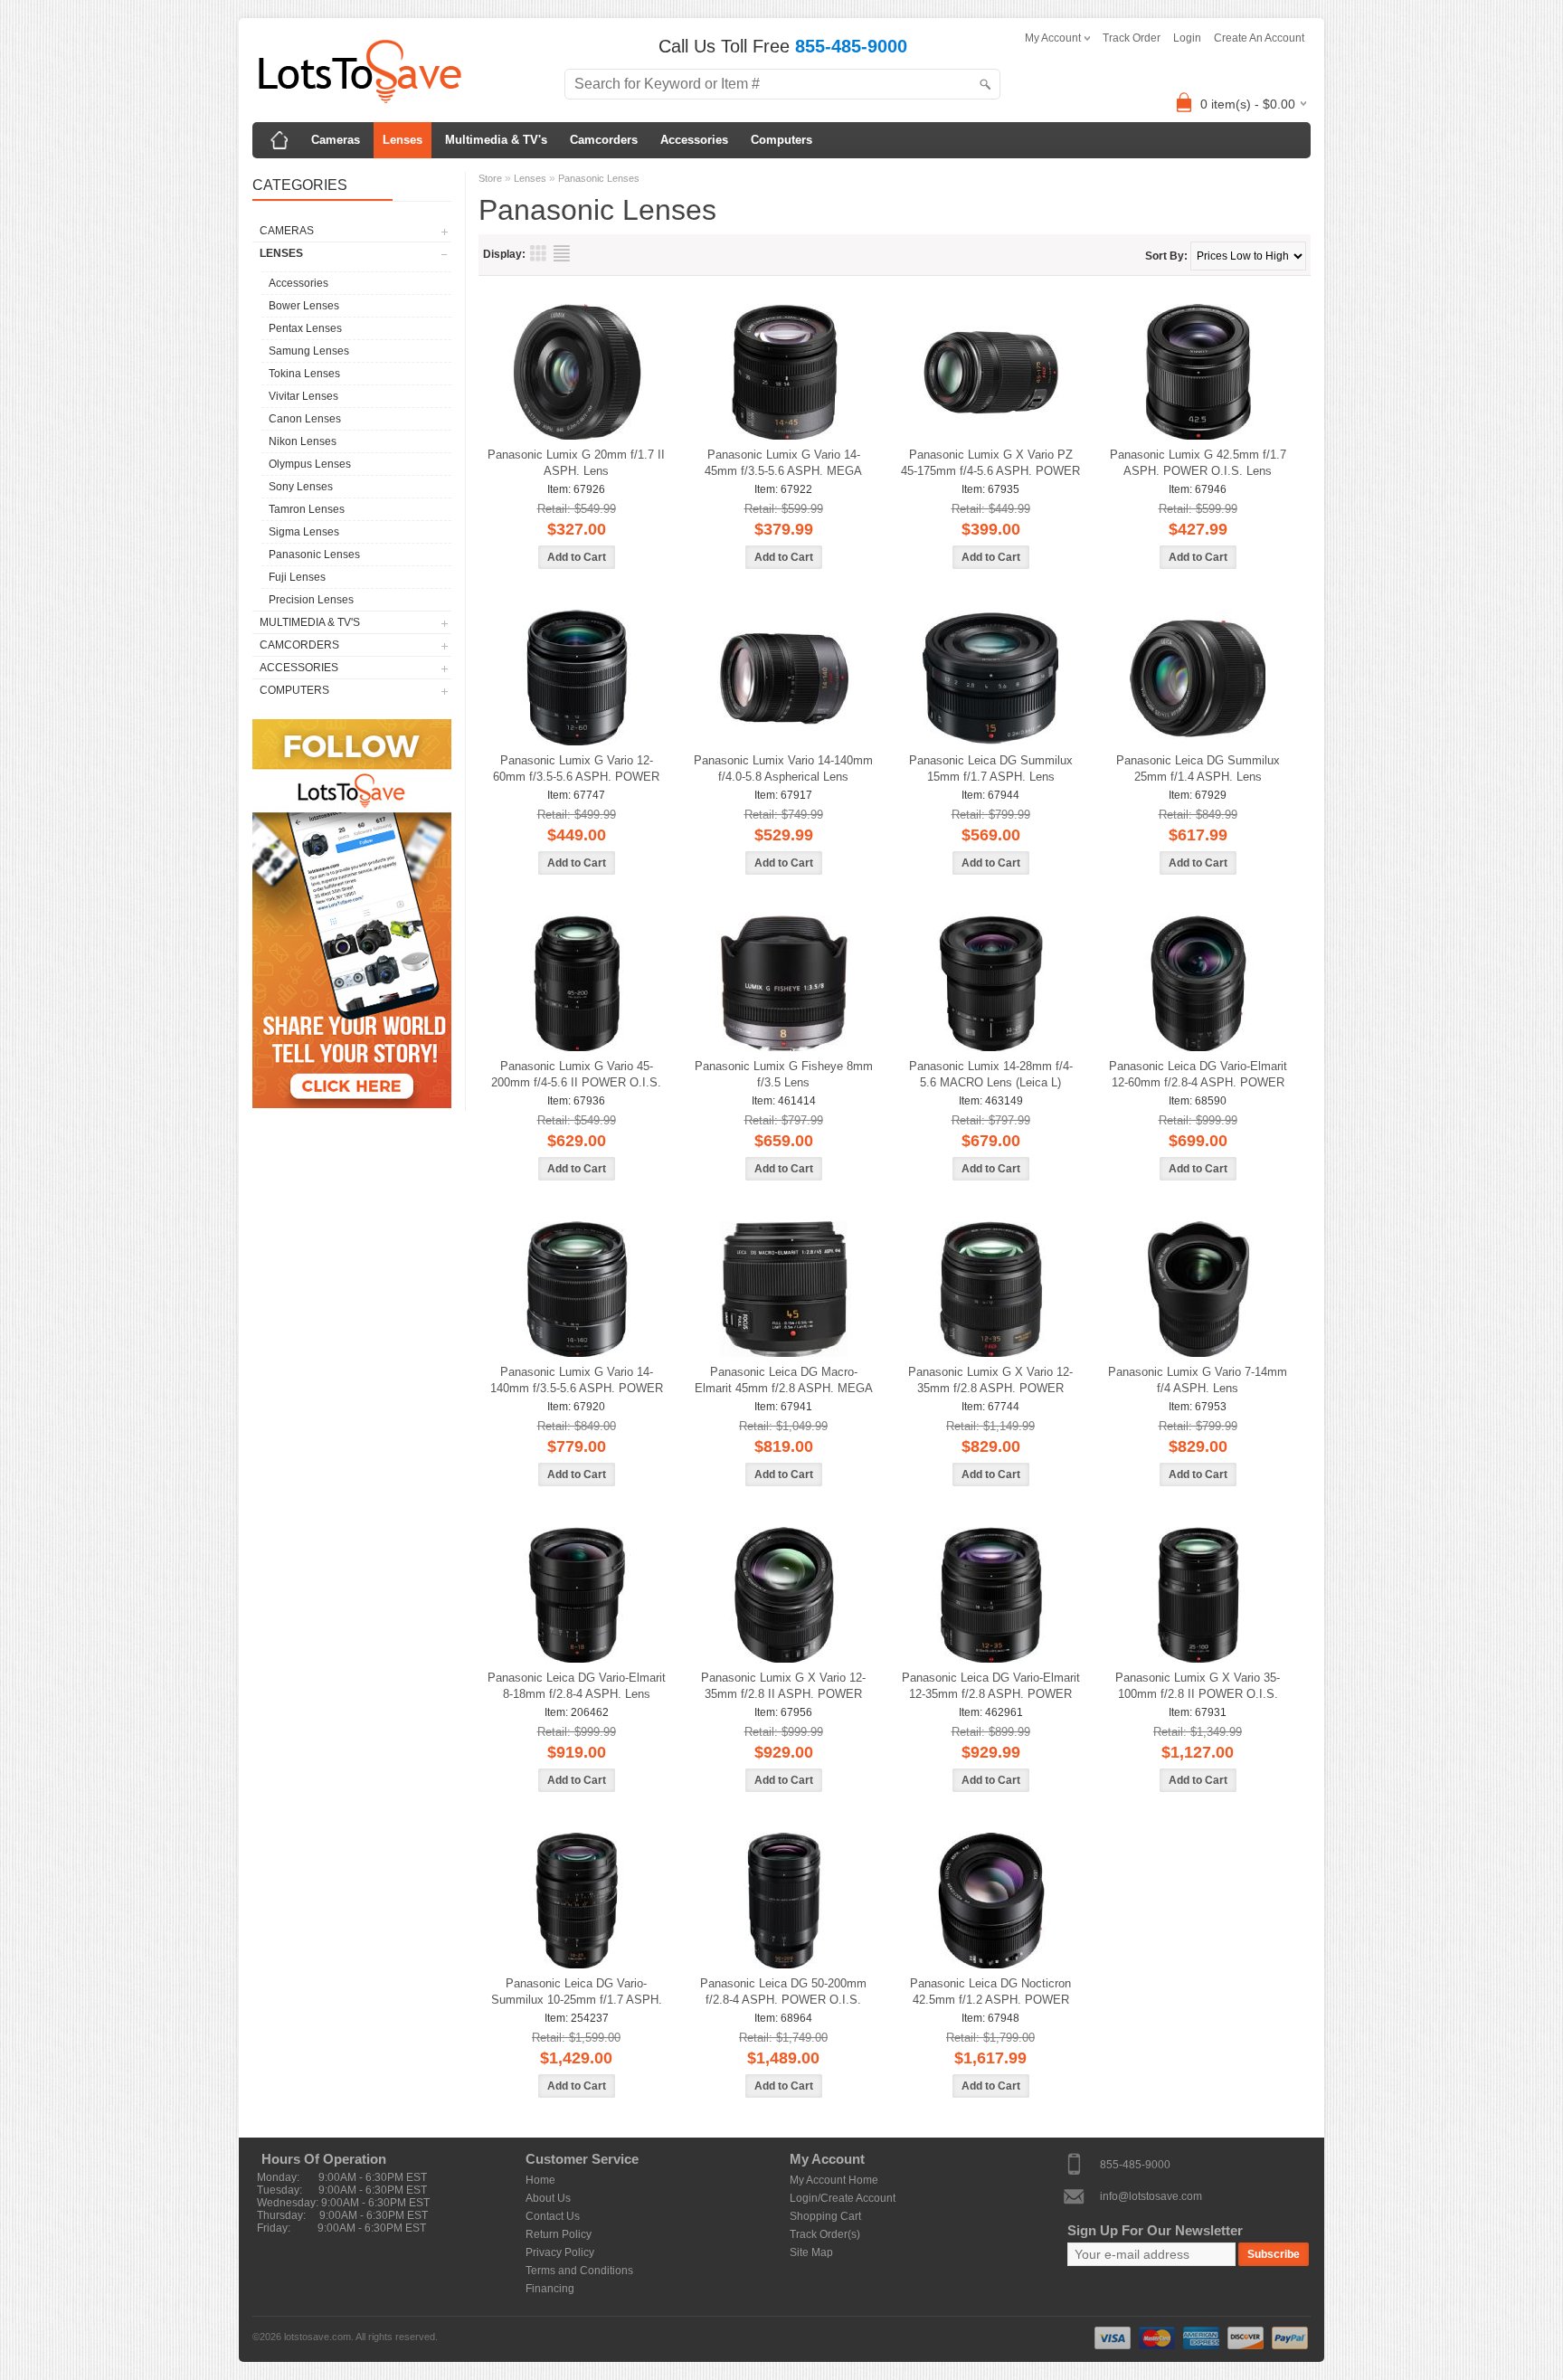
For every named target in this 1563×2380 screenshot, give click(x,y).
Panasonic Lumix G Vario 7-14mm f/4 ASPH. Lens (1198, 1380)
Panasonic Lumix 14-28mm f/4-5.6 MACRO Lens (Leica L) (991, 1074)
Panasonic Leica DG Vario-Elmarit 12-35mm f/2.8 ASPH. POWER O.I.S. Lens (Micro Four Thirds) (991, 1687)
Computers (781, 140)
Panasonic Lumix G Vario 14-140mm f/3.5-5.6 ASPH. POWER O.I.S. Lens (577, 1381)
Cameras (336, 140)
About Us (548, 2198)
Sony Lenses (301, 487)
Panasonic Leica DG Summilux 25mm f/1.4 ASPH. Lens (1198, 768)
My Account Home (834, 2180)
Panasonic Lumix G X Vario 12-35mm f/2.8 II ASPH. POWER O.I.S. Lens (783, 1687)
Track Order (1132, 38)
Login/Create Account (843, 2198)
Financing (550, 2289)
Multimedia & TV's (496, 140)
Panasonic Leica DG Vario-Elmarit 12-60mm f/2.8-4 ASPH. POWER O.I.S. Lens (1198, 1075)
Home (540, 2180)
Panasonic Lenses (314, 555)
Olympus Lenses (310, 464)
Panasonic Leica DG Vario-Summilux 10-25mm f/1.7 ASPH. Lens (577, 1992)
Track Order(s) (825, 2234)
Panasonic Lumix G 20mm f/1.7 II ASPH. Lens (576, 463)
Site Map (811, 2252)
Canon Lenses (305, 419)
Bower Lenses (304, 306)
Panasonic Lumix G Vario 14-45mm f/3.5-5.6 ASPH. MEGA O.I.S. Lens (783, 464)
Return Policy (559, 2234)
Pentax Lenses (305, 328)
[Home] (279, 140)
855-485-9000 (1135, 2164)
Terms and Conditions (579, 2271)
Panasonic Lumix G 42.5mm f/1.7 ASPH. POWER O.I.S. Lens (1198, 463)
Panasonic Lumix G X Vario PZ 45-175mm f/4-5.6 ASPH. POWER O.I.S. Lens (990, 464)
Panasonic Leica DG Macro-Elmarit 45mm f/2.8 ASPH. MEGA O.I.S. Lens (784, 1381)
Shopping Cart (825, 2216)
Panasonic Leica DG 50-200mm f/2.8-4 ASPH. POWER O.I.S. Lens (783, 1992)
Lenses (403, 140)
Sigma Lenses (304, 532)
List (562, 253)
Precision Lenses (311, 600)
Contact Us (553, 2216)
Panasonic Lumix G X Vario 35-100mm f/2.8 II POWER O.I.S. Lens (1198, 1687)
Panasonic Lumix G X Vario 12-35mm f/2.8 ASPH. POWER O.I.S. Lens (990, 1381)
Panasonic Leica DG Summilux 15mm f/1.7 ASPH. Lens (991, 768)
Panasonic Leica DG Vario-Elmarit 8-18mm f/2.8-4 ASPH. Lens (577, 1686)
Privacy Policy (560, 2252)
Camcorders (604, 140)
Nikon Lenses (303, 441)
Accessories (694, 140)
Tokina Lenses (304, 374)
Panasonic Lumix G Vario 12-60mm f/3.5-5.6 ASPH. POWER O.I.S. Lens (576, 769)
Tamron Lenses (307, 509)
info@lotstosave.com (1151, 2195)
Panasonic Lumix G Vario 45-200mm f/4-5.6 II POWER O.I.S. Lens (576, 1075)
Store (490, 178)
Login (1187, 38)
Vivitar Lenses (303, 396)
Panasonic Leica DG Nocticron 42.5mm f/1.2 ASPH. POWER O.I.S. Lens (990, 1992)
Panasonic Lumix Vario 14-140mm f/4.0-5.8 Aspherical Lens (783, 768)
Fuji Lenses (297, 577)
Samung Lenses (309, 351)
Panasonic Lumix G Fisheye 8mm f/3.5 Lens (784, 1074)
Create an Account (1259, 38)
